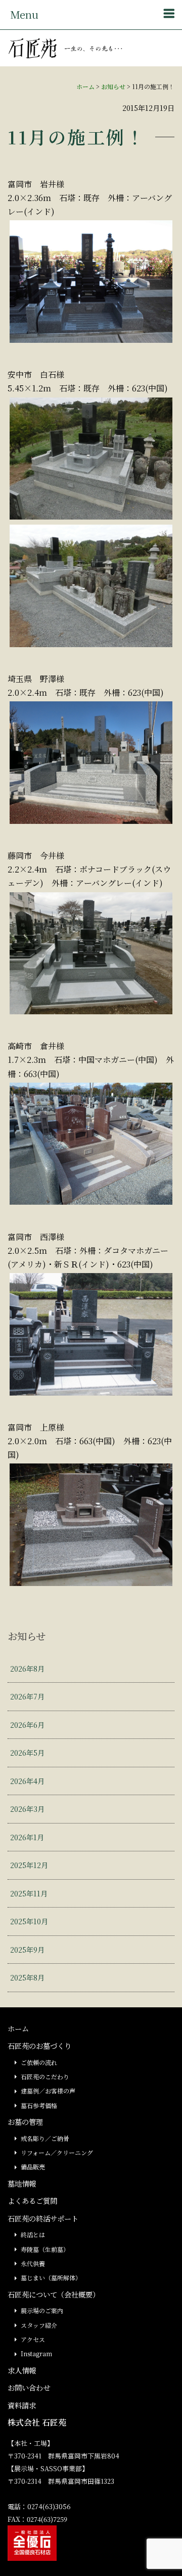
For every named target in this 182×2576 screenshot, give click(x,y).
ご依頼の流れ (39, 2062)
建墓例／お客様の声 (48, 2091)
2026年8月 (27, 1668)
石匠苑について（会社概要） (54, 2294)
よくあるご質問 (32, 2201)
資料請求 (22, 2405)
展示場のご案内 (42, 2310)
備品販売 (33, 2167)
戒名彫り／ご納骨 (45, 2138)
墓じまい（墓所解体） (51, 2277)
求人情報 (22, 2370)
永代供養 (33, 2263)
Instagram (36, 2353)
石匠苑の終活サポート (43, 2218)
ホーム (85, 86)
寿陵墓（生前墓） (45, 2249)
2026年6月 (27, 1725)
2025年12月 (29, 1865)
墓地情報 (22, 2183)
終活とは (33, 2234)
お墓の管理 (25, 2122)
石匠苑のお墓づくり (39, 2046)
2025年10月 (29, 1921)
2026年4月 (27, 1781)
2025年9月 (27, 1949)
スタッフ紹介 (39, 2325)
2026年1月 (27, 1837)
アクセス (33, 2339)
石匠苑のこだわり (45, 2076)
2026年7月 (27, 1696)
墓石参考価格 (39, 2105)
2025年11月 (29, 1893)
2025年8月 (27, 1977)
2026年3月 (27, 1809)
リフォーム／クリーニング (57, 2152)
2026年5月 (27, 1752)
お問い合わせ (29, 2387)
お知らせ (113, 86)
